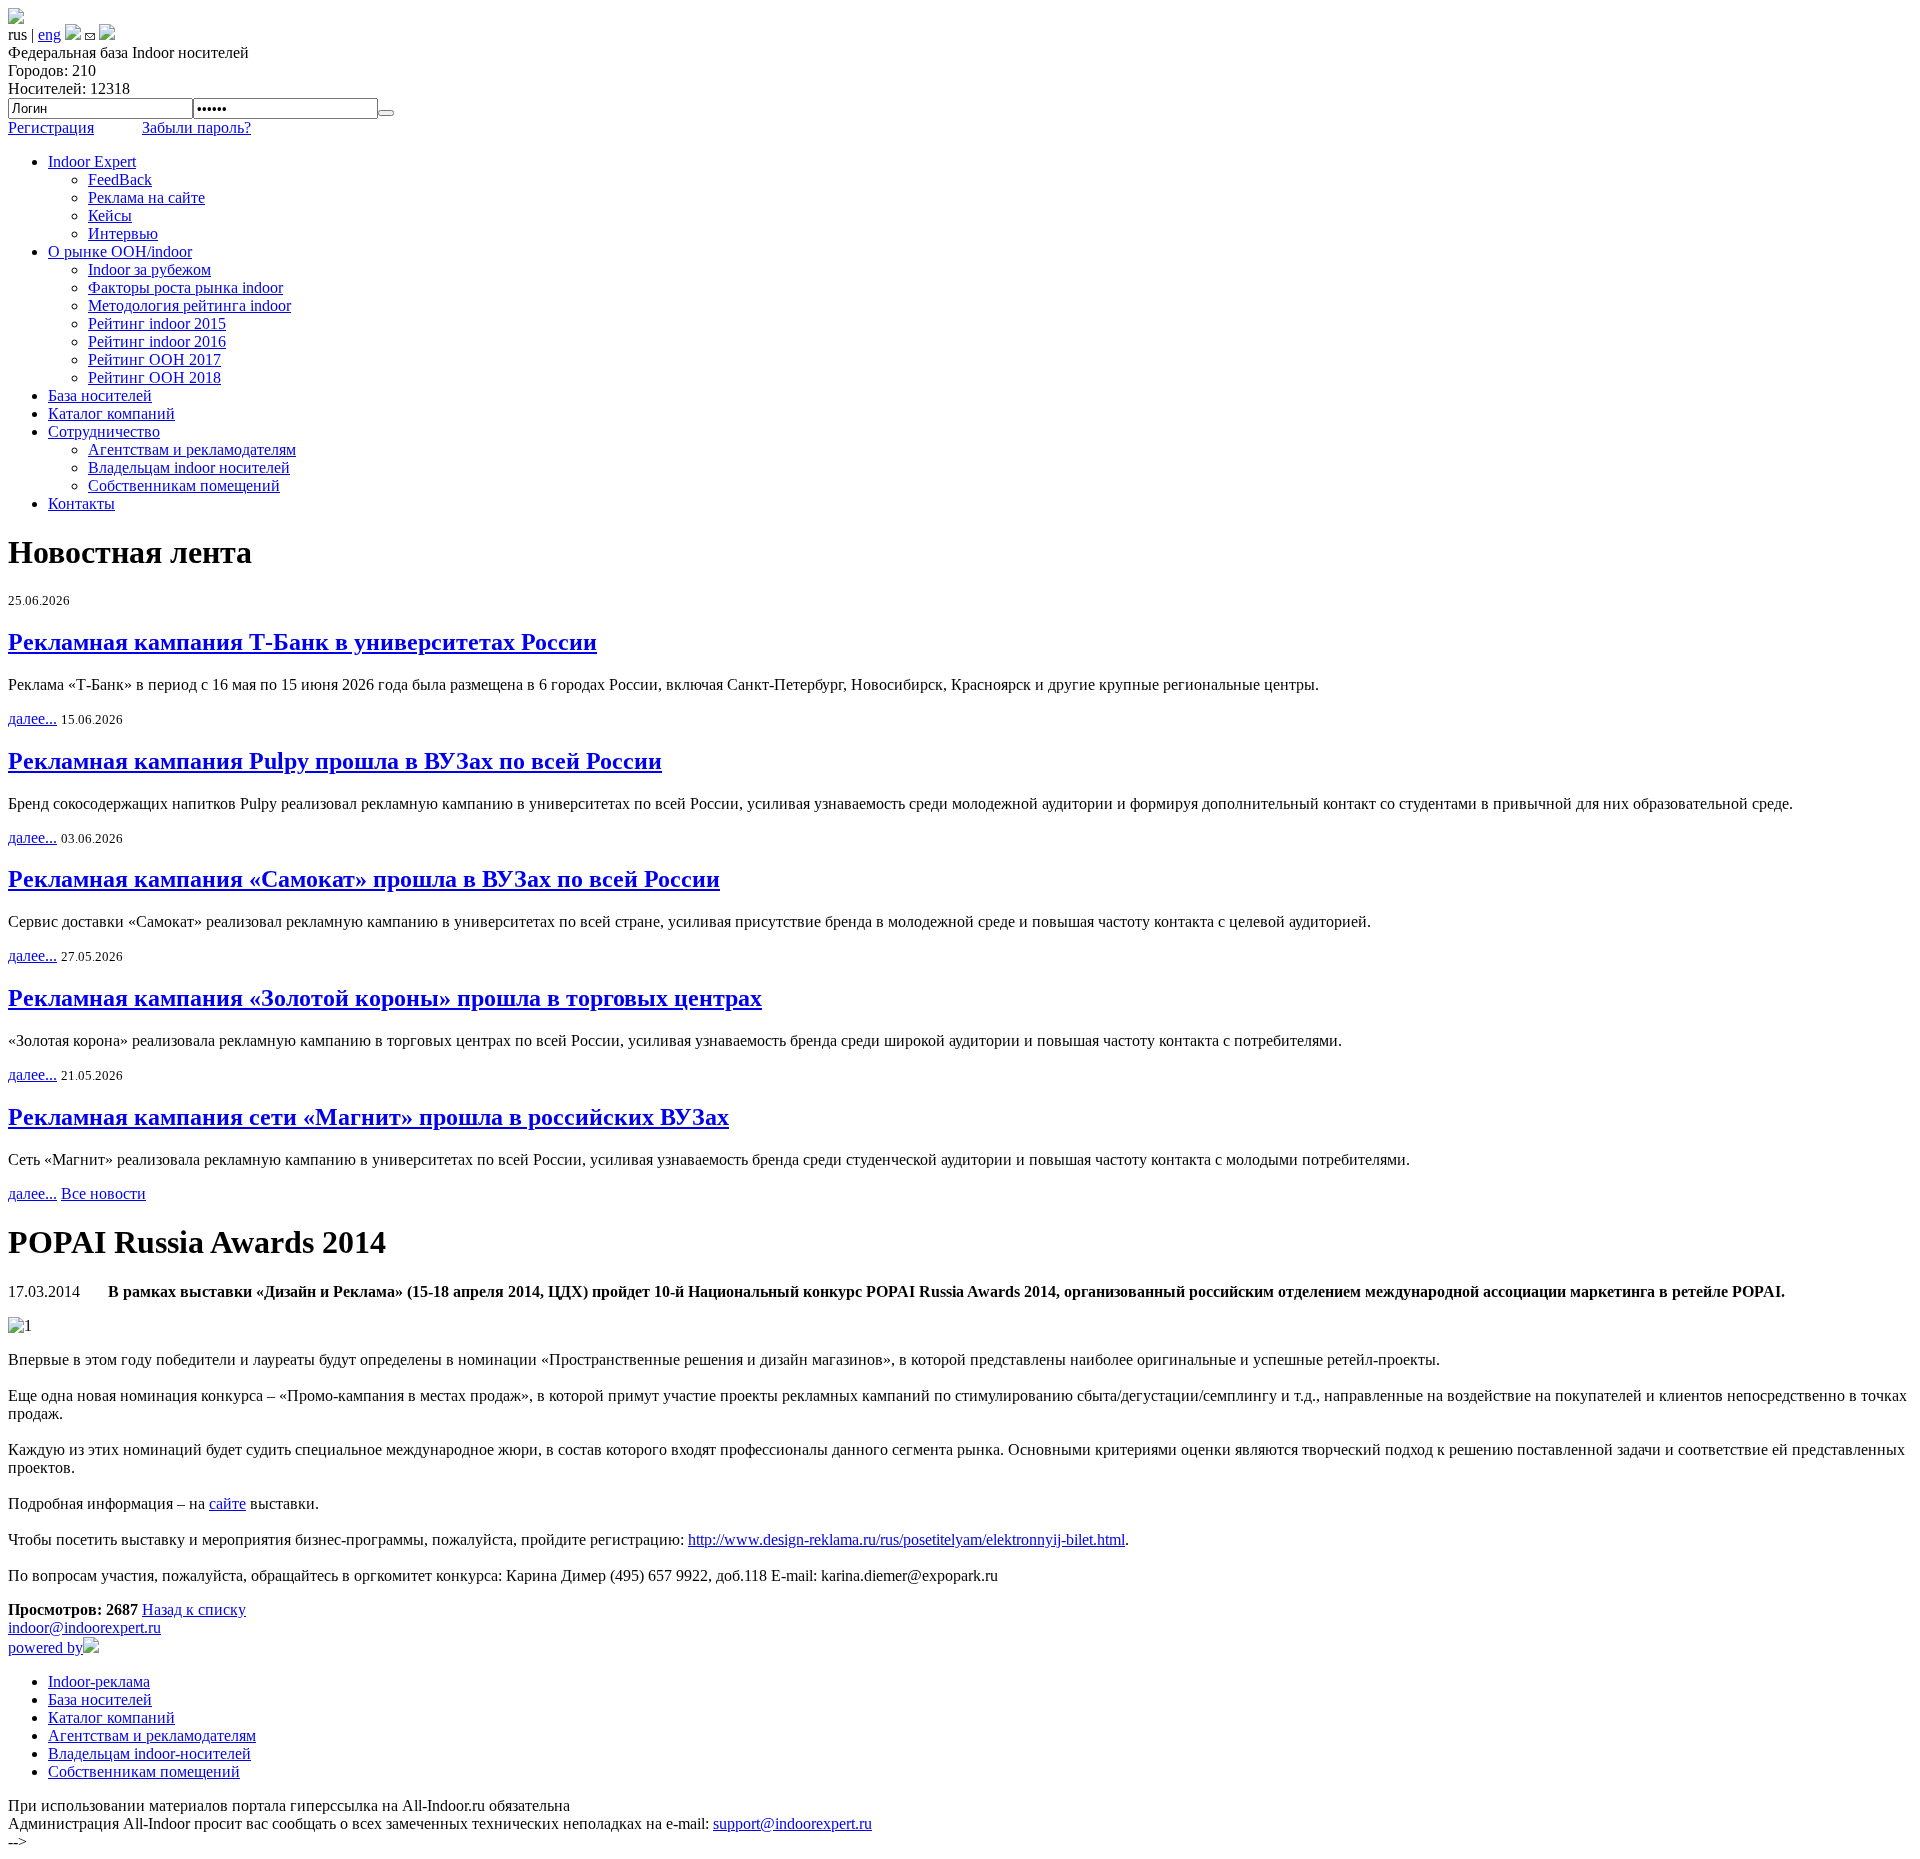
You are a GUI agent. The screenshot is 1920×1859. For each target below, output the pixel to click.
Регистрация (51, 127)
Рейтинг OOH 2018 (154, 377)
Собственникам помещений (184, 485)
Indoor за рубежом (149, 269)
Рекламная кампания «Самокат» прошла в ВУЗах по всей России (364, 879)
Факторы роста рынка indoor (185, 287)
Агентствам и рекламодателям (192, 449)
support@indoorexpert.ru (792, 1823)
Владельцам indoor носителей (189, 467)
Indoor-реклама (99, 1681)
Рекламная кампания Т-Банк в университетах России (302, 642)
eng (49, 34)
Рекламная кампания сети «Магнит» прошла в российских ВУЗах (368, 1117)
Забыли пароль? (196, 127)
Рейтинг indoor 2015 (157, 323)
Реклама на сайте (146, 197)
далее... (32, 718)
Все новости (103, 1193)
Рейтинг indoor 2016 (157, 341)
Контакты (81, 503)
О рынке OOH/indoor (120, 251)
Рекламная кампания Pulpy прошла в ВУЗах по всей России (335, 761)
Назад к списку (194, 1609)
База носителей (100, 395)
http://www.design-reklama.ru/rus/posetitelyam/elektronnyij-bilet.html (906, 1539)
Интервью (123, 233)
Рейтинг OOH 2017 (154, 359)
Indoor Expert (92, 161)
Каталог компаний (111, 413)
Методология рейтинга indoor (189, 305)
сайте (227, 1503)
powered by (45, 1647)
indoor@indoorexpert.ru (84, 1627)
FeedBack (120, 179)
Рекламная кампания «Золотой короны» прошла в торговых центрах (385, 998)
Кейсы (110, 215)
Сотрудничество (104, 431)
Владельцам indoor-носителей (149, 1753)
